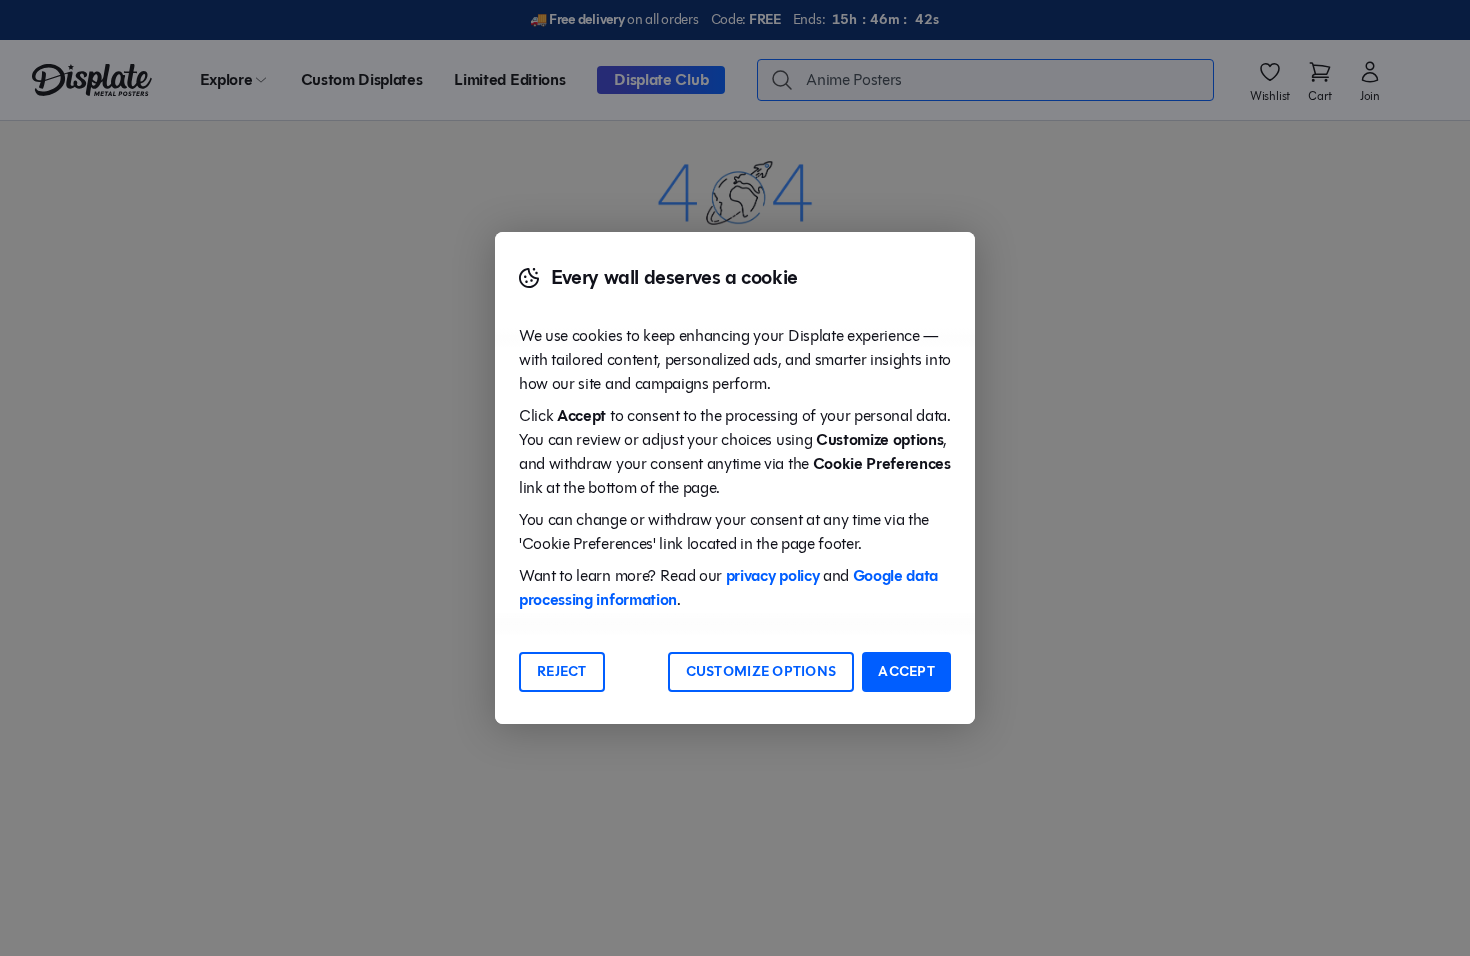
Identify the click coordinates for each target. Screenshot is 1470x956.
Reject (562, 671)
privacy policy (773, 575)
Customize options (761, 671)
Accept (906, 671)
